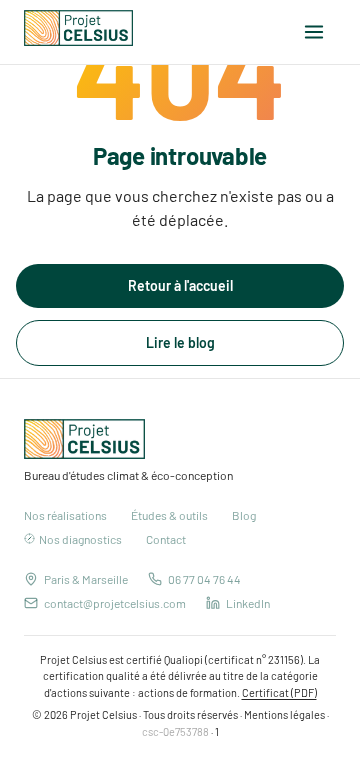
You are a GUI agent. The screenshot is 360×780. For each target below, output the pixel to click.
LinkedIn (248, 603)
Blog (244, 515)
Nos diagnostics (80, 539)
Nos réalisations (65, 515)
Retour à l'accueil (180, 285)
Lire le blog (180, 342)
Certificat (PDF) (279, 692)
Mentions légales (284, 714)
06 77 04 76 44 (204, 579)
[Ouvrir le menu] (314, 32)
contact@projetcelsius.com (115, 603)
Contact (166, 539)
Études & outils (169, 515)
